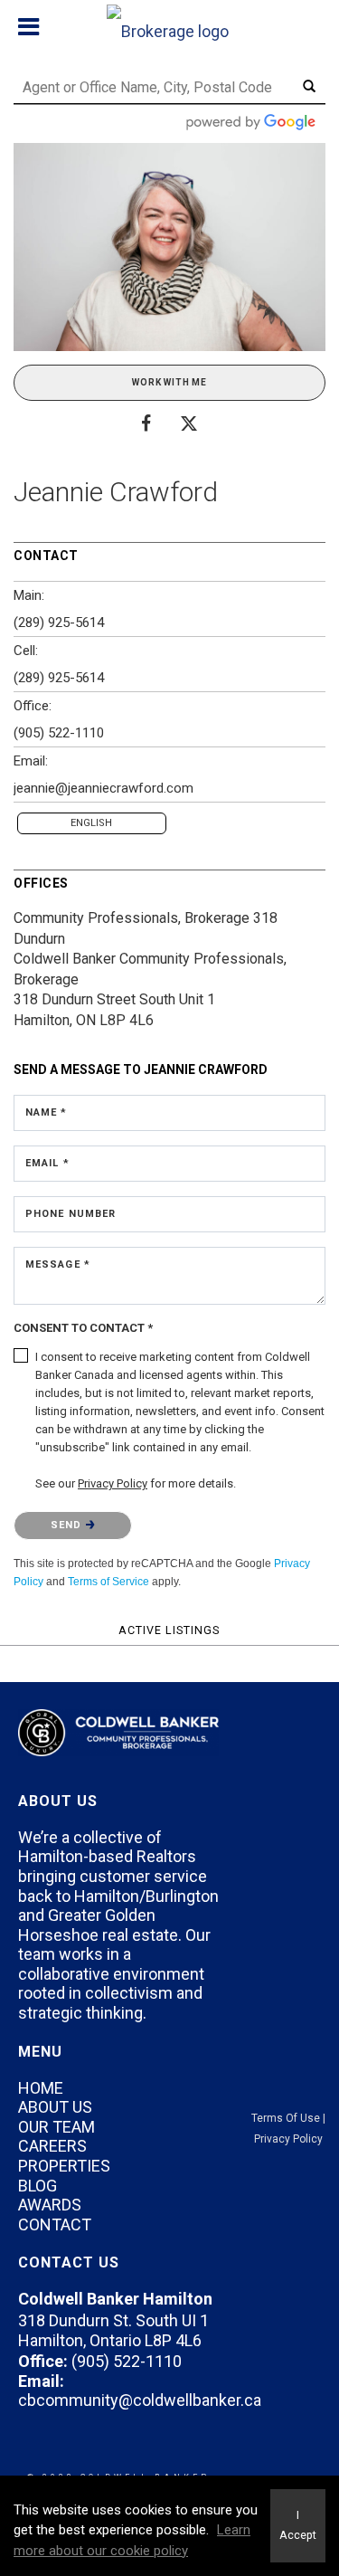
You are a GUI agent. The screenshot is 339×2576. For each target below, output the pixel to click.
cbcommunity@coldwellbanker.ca (140, 2400)
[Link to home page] (170, 27)
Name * (47, 1112)
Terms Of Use (286, 2118)
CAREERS (52, 2146)
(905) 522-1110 (59, 733)
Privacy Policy (288, 2139)
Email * (47, 1163)
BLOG (38, 2186)
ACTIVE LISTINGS (169, 1630)
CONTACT (55, 2224)
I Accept (298, 2525)
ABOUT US (55, 2107)
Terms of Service (108, 1582)
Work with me (169, 382)
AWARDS (50, 2205)
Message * (58, 1264)
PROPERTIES (64, 2166)
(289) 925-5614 (59, 623)
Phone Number (71, 1214)
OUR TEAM (56, 2127)
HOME (41, 2088)
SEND (68, 1525)
